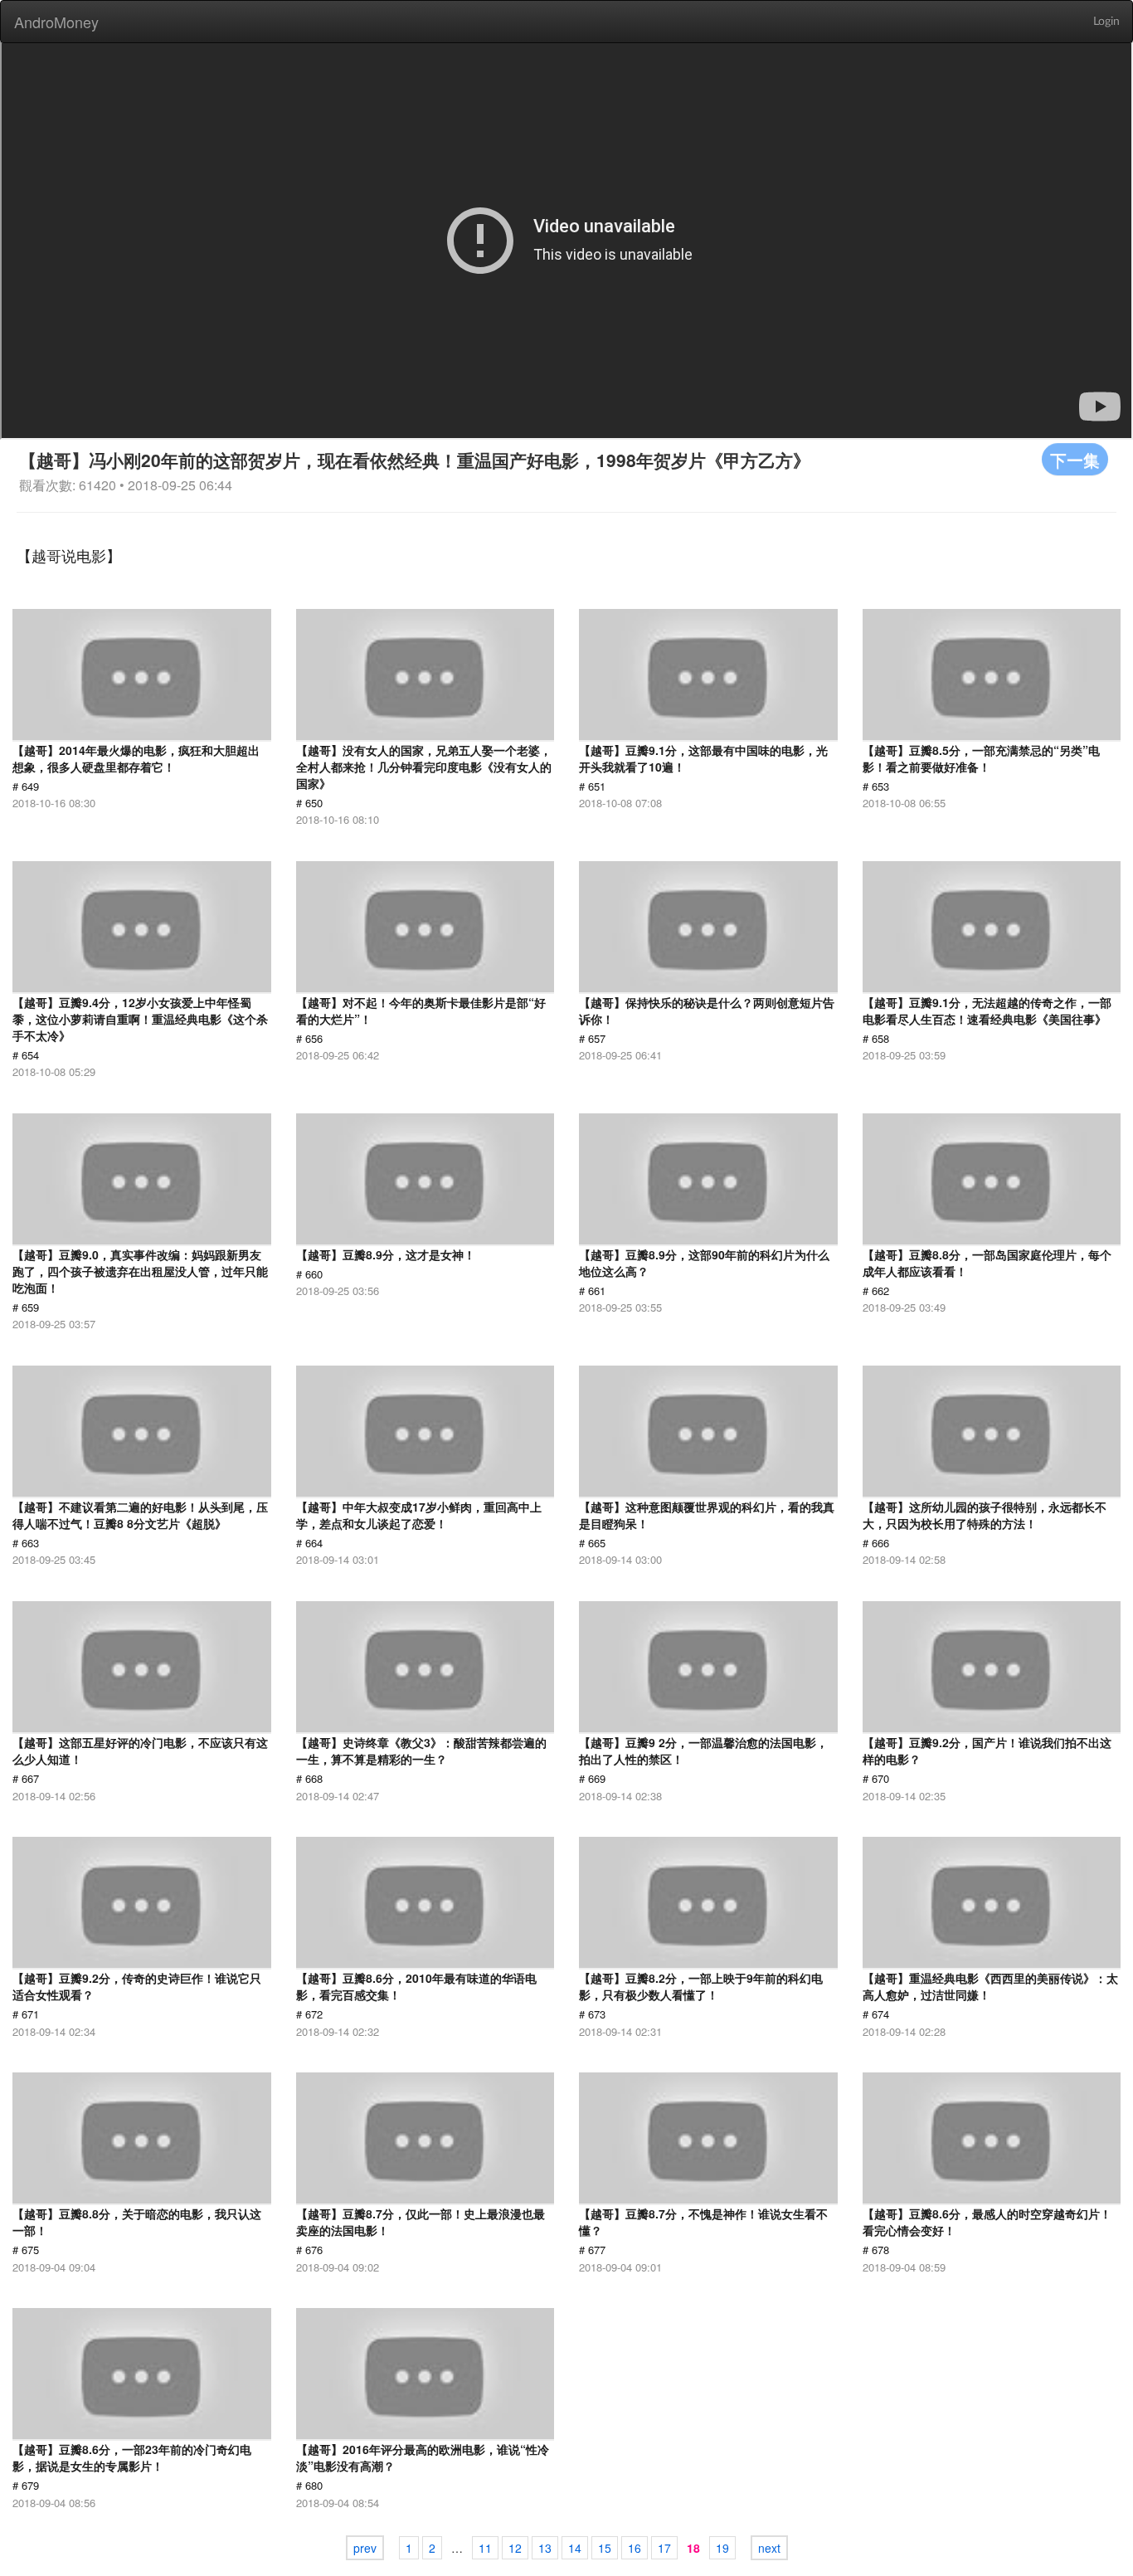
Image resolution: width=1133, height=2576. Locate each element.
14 (575, 2548)
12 (515, 2548)
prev (365, 2548)
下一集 (1075, 459)
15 (605, 2548)
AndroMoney (56, 22)
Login (1106, 22)
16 (635, 2548)
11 (485, 2548)
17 (664, 2548)
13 (545, 2548)
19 (722, 2548)
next (769, 2548)
